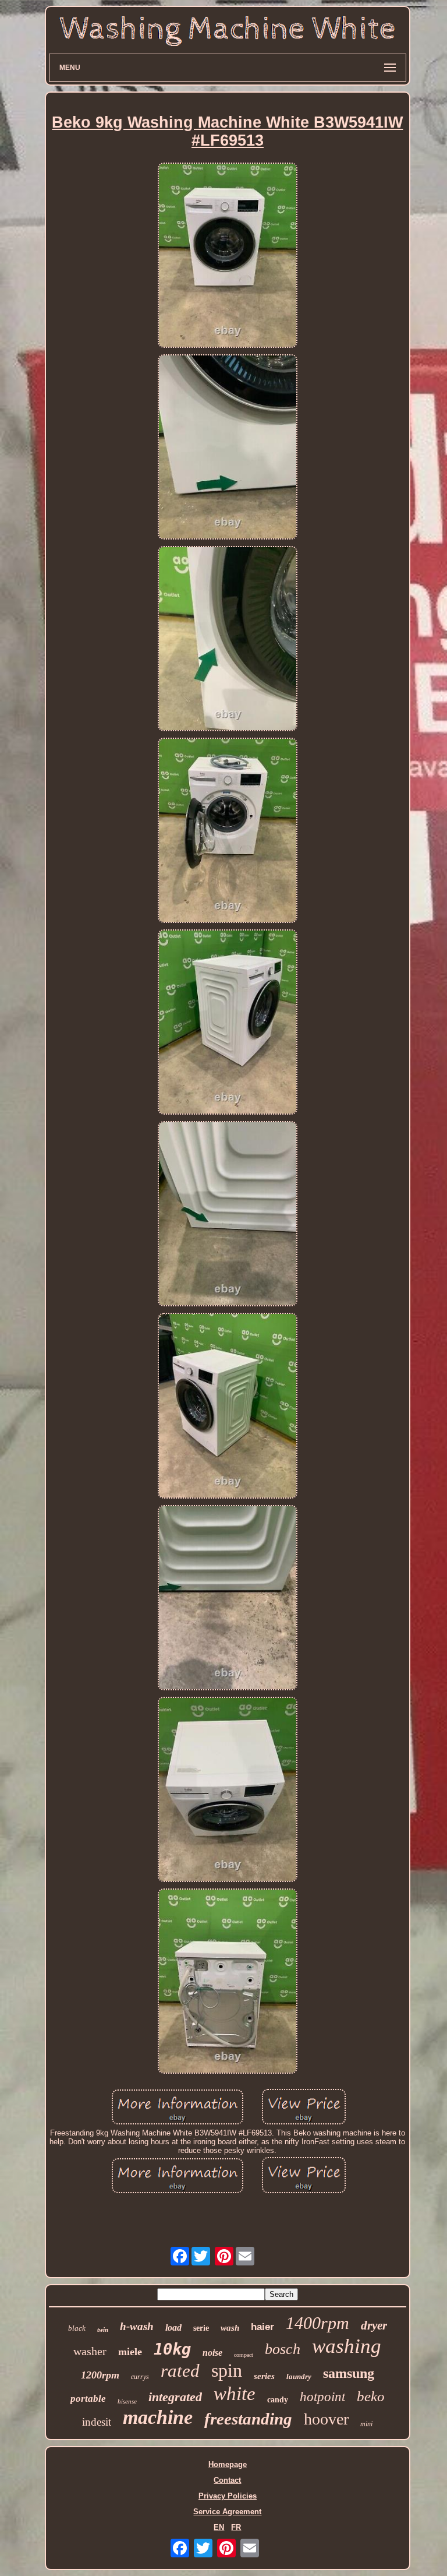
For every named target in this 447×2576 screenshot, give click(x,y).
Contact (227, 2480)
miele (130, 2352)
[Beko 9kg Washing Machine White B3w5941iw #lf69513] (228, 256)
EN (219, 2527)
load (173, 2327)
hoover (326, 2419)
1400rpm (317, 2323)
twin (103, 2330)
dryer (374, 2325)
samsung (349, 2373)
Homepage (228, 2464)
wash (230, 2328)
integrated (175, 2397)
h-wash (137, 2326)
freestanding (248, 2419)
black (77, 2328)
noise (212, 2353)
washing (347, 2346)
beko (371, 2396)
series (264, 2376)
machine (158, 2417)
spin (227, 2370)
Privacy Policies (228, 2496)
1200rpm (100, 2375)
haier (262, 2327)
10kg (172, 2349)
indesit (97, 2422)
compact (244, 2355)
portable (88, 2399)
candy (278, 2400)
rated (180, 2371)
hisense (127, 2401)
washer (90, 2351)
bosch (283, 2349)
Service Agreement (227, 2512)
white (235, 2394)
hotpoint (322, 2397)
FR (236, 2527)
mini (366, 2424)
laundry (299, 2376)
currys (140, 2377)
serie (201, 2328)
